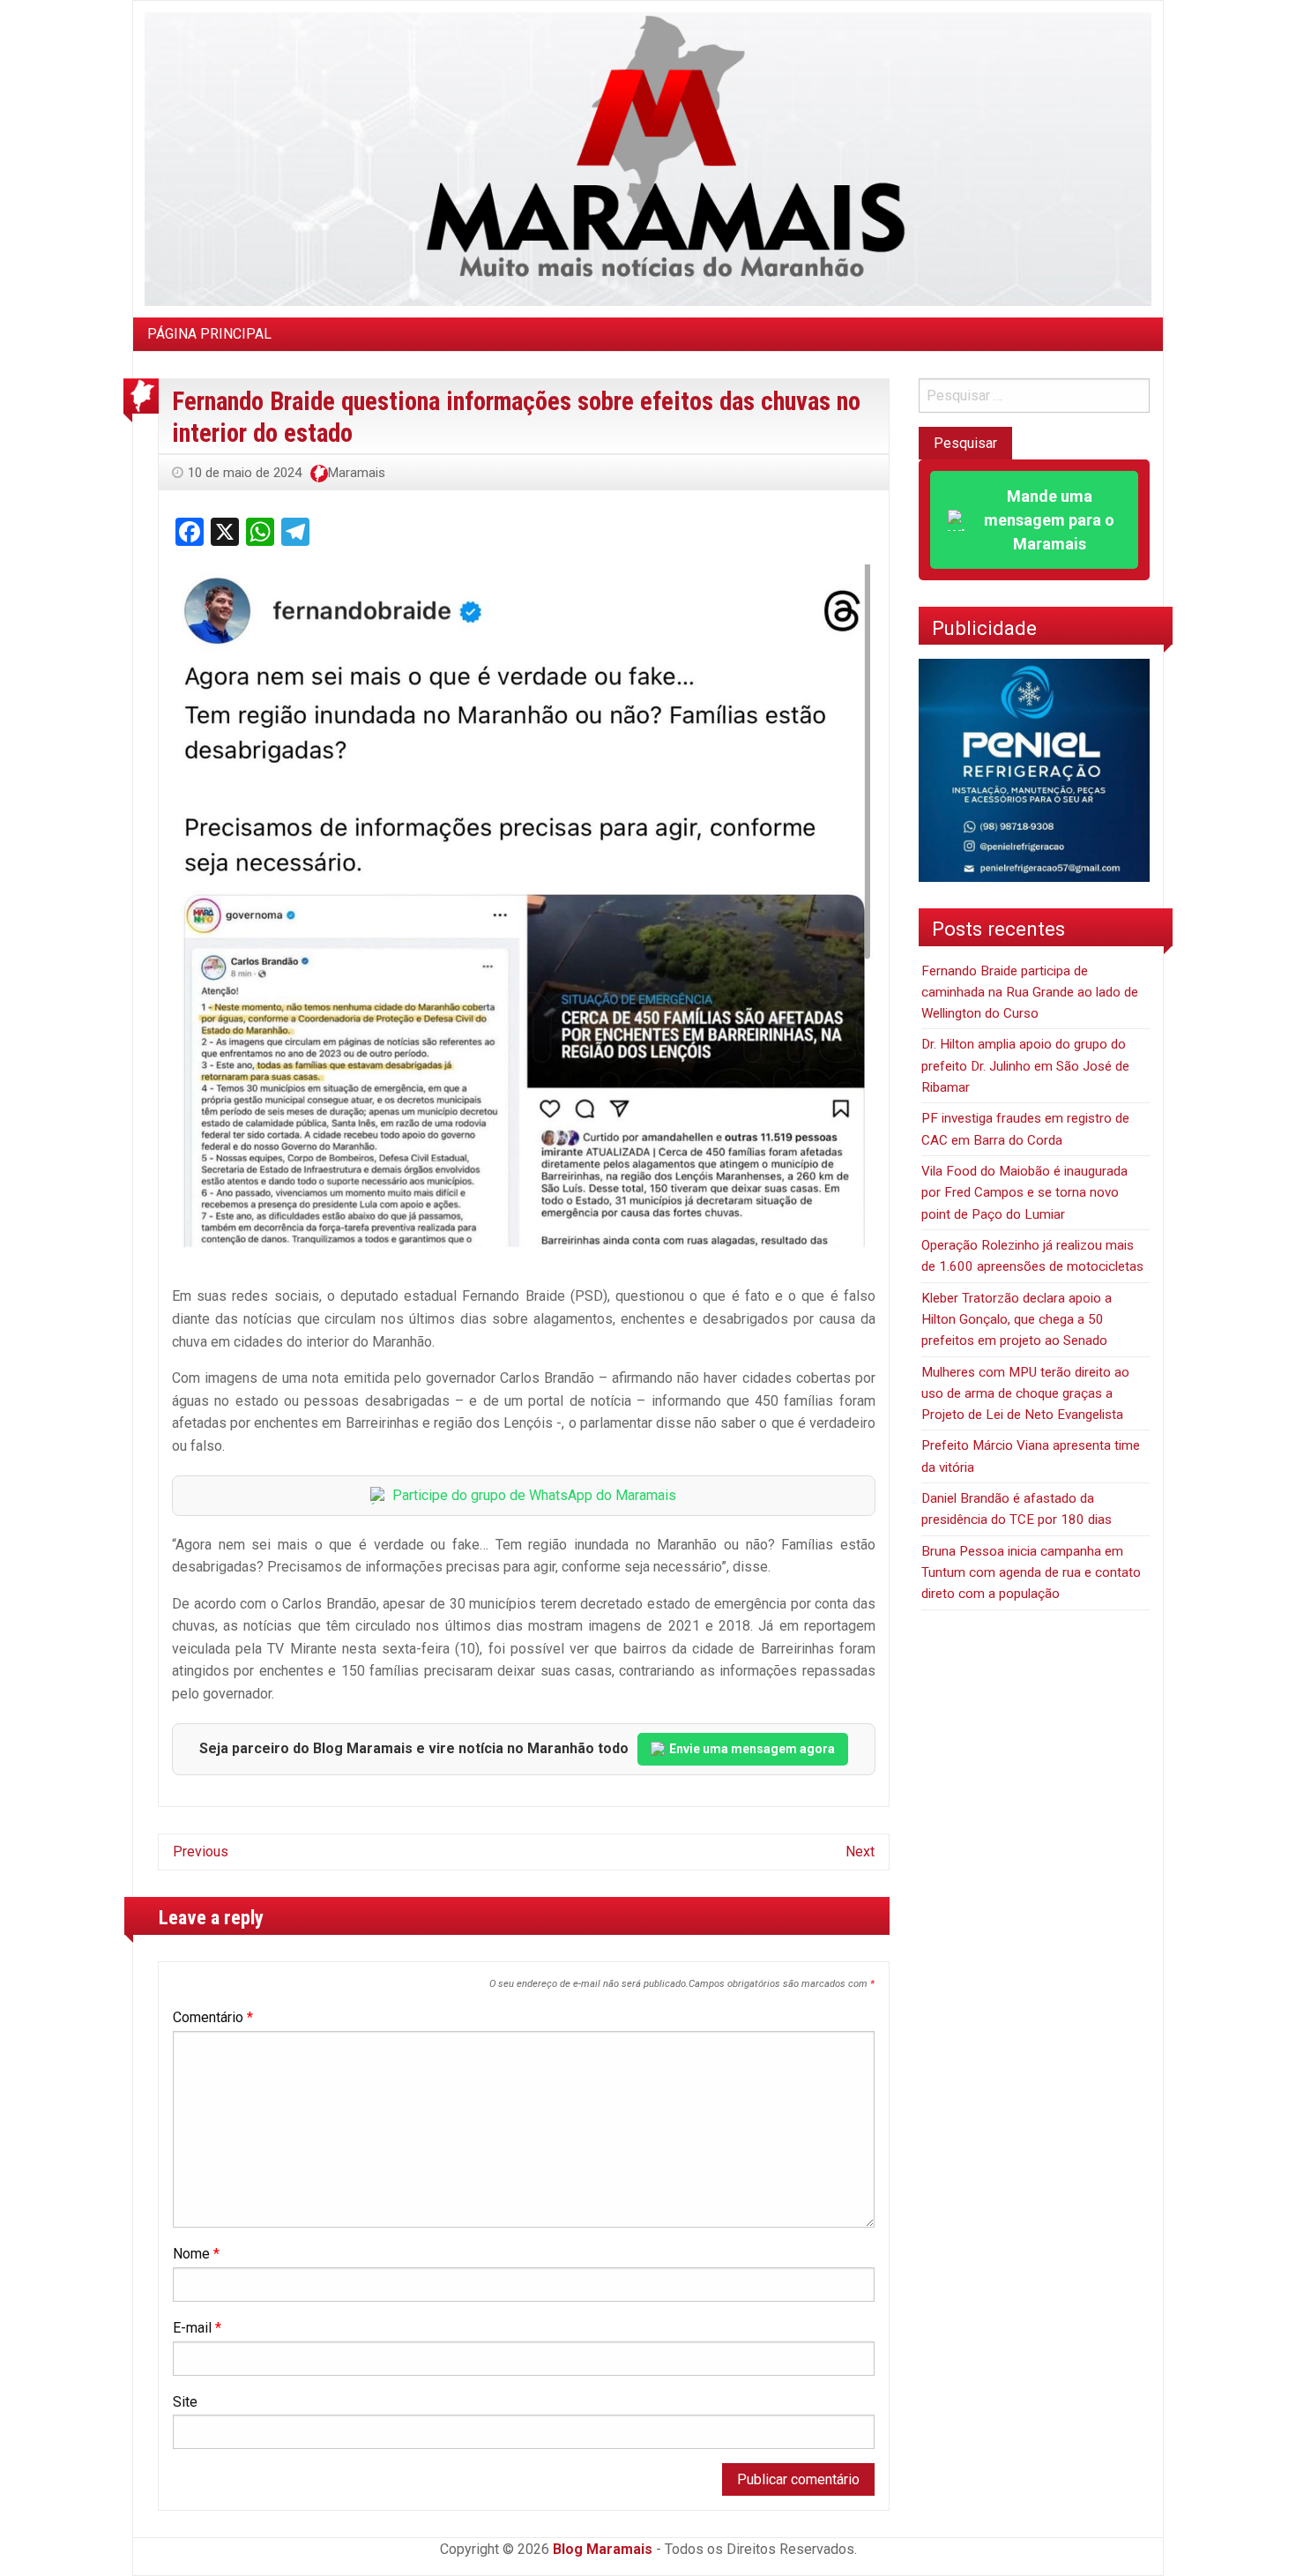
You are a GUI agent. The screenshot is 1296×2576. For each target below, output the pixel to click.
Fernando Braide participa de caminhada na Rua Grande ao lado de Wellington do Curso (1030, 993)
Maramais (357, 473)
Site (185, 2402)
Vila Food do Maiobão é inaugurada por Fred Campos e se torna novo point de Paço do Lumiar (1024, 1193)
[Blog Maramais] (648, 158)
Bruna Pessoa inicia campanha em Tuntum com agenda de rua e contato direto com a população (1031, 1573)
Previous (201, 1852)
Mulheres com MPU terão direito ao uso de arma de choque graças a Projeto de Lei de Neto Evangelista (1025, 1394)
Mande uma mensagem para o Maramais (1049, 520)
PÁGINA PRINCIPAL (209, 334)
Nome (196, 2254)
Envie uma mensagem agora (752, 1749)
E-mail (197, 2328)
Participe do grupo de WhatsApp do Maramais (534, 1495)
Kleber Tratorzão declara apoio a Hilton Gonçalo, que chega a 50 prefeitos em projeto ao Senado (1017, 1320)
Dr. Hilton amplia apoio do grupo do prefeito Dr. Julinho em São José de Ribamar (1025, 1066)
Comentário (213, 2017)
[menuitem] (209, 334)
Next (860, 1852)
